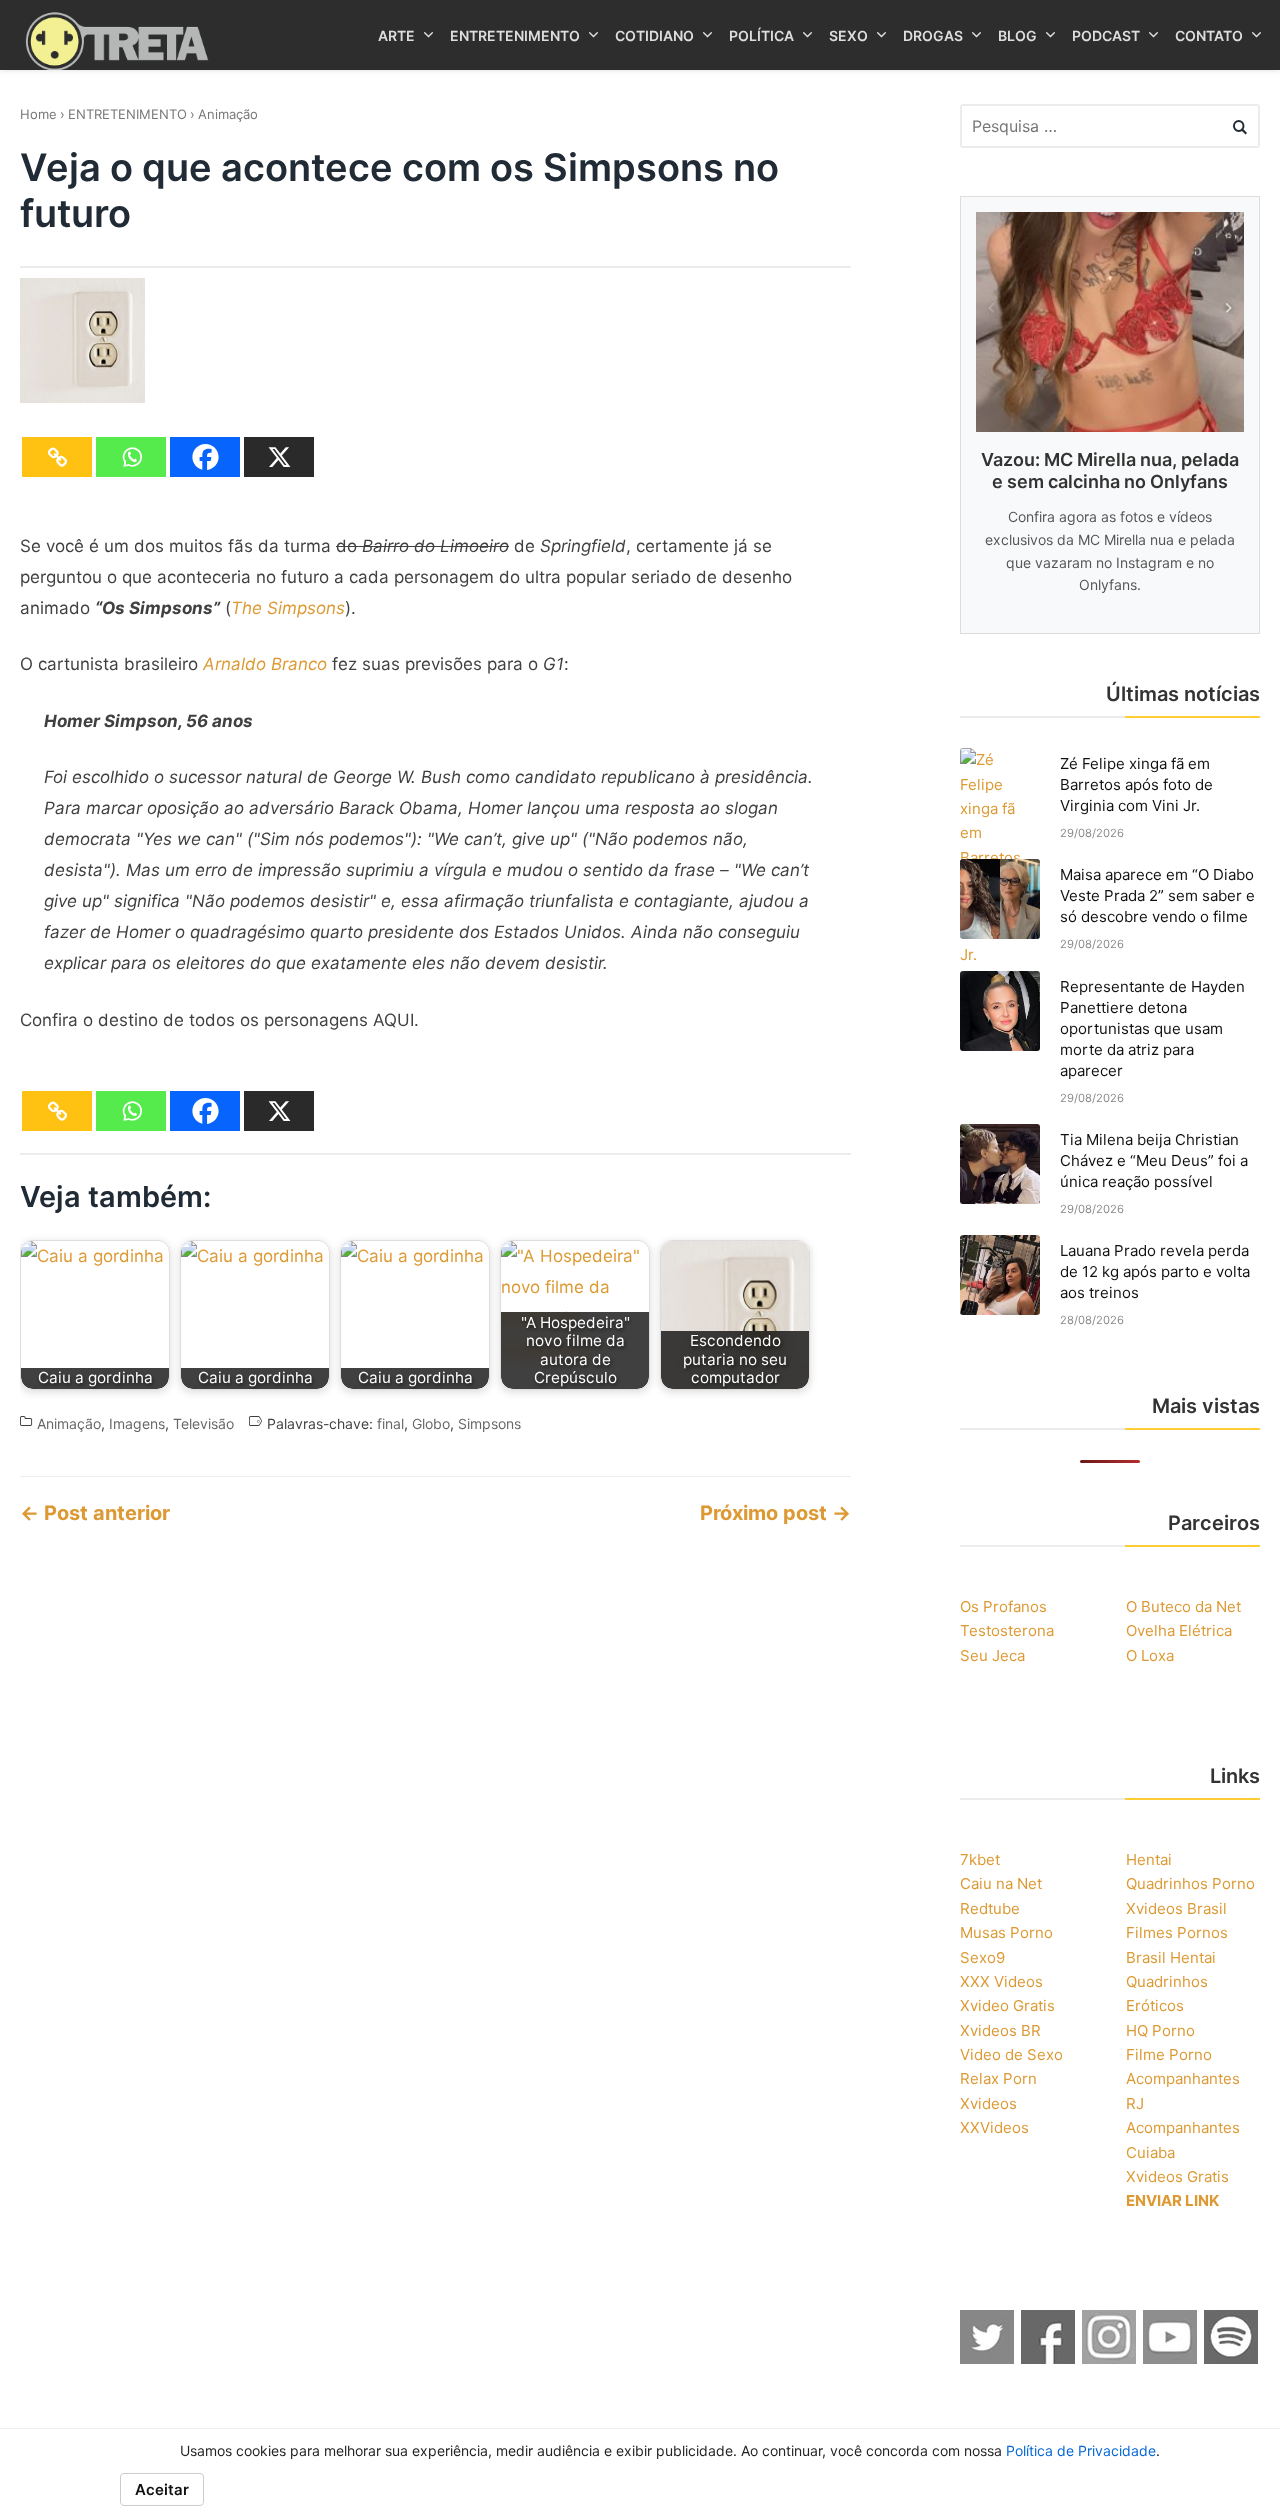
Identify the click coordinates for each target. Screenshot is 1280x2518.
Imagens (137, 1423)
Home (38, 114)
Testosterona (1007, 1630)
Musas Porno (1006, 1932)
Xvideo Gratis (1007, 2005)
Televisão (203, 1423)
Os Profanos (1003, 1606)
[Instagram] (1110, 2358)
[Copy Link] (57, 457)
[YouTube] (1171, 2358)
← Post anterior (95, 1513)
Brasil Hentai (1171, 1957)
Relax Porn (998, 2078)
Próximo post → (775, 1513)
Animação (228, 114)
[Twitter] (988, 2358)
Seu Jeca (992, 1655)
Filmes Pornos (1177, 1932)
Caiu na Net (1001, 1883)
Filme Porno (1169, 2054)
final (390, 1423)
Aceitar (162, 2489)
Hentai (1149, 1859)
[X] (279, 457)
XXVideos (994, 2127)
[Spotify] (1232, 2358)
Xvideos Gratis (1177, 2176)
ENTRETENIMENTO (127, 114)
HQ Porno (1160, 2030)
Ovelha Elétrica (1179, 1630)
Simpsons (489, 1423)
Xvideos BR (1000, 2030)
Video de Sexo (1011, 2054)
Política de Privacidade (1081, 2450)
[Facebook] (205, 457)
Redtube (990, 1908)
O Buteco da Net (1183, 1606)
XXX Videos (1001, 1981)
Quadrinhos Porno (1190, 1883)
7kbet (980, 1859)
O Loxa (1150, 1655)
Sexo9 (982, 1957)
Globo (431, 1423)
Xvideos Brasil (1176, 1908)
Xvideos (988, 2103)
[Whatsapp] (131, 457)
